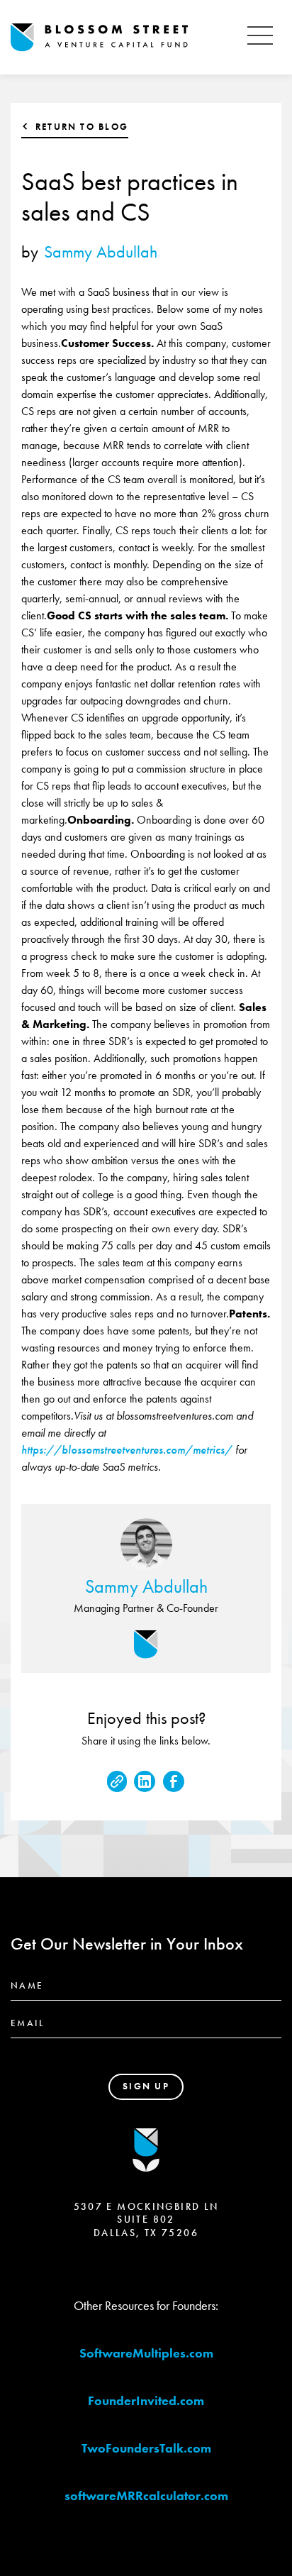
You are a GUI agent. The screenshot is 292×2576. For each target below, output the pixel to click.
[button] (260, 37)
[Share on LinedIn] (145, 1781)
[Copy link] (117, 1781)
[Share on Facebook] (174, 1781)
